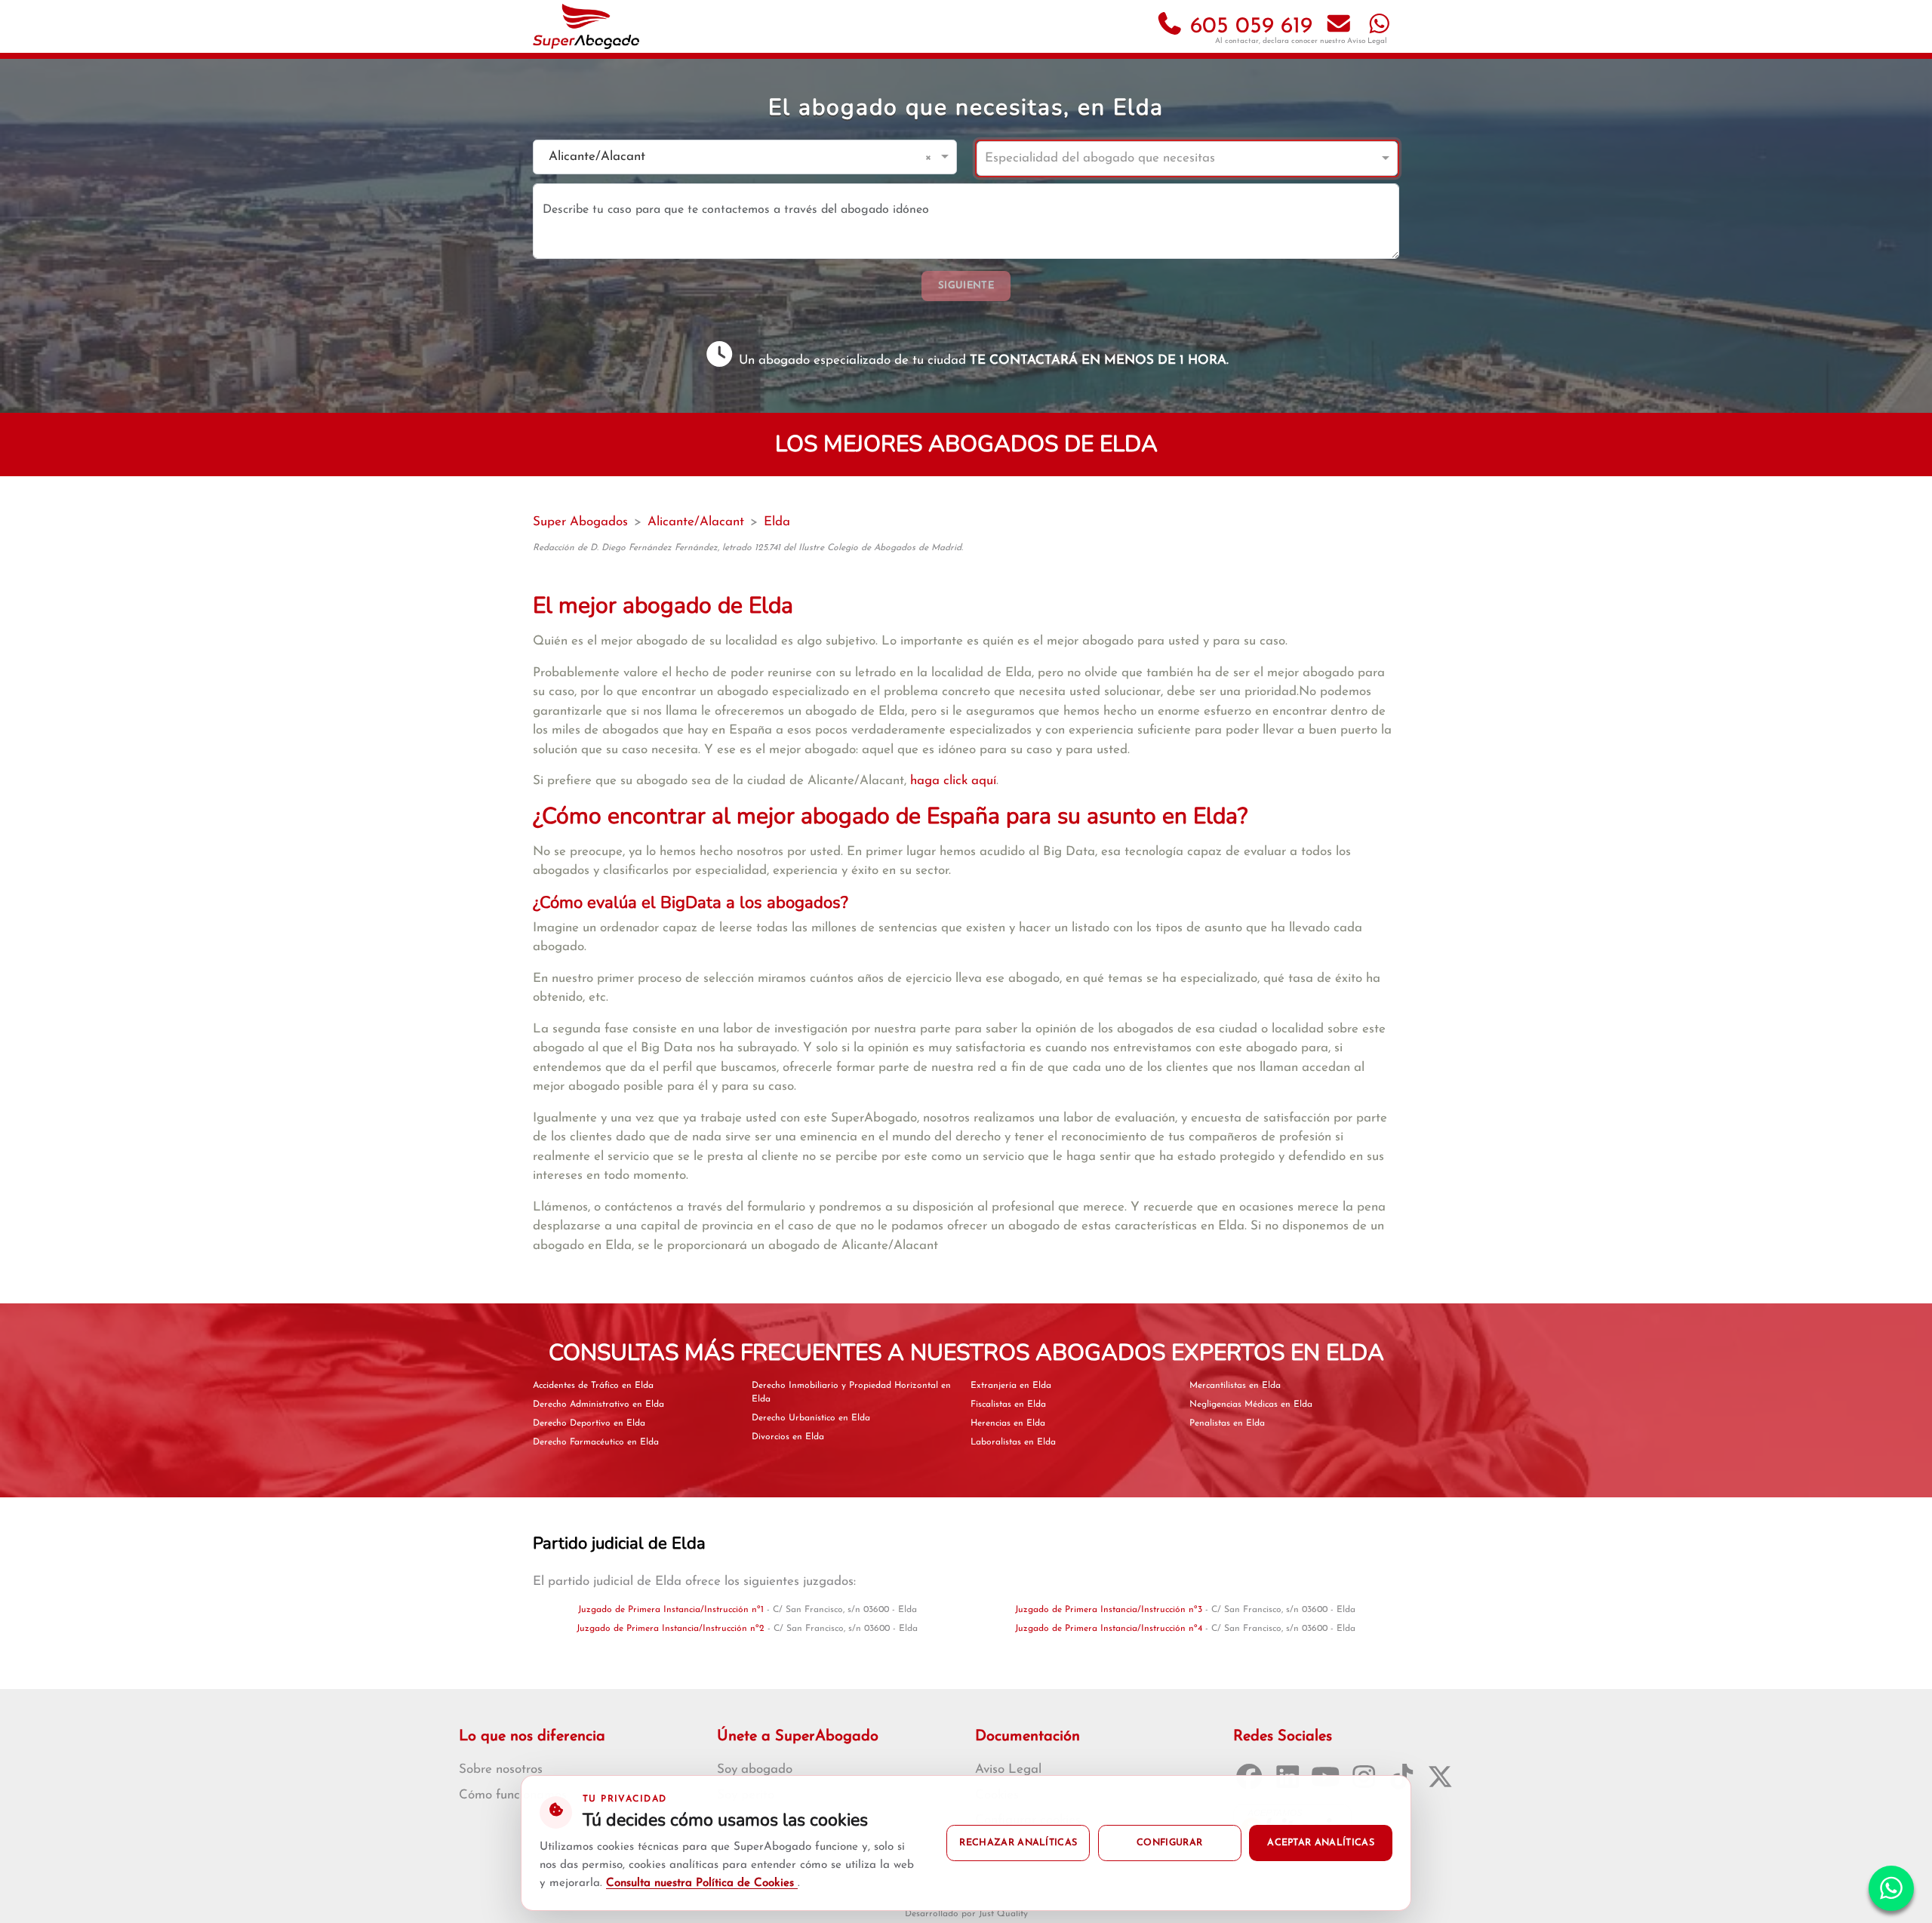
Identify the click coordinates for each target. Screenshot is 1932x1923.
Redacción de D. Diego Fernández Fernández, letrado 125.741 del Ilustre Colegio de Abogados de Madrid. (748, 548)
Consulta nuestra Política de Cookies (702, 1883)
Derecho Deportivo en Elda (589, 1423)
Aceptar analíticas (1321, 1843)
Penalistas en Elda (1227, 1423)
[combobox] (730, 157)
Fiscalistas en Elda (1008, 1405)
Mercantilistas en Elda (1235, 1386)
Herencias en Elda (1008, 1423)
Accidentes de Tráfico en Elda (593, 1386)
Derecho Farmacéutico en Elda (596, 1442)
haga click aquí (953, 781)
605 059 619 (1248, 27)
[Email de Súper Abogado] (1339, 27)
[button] (931, 157)
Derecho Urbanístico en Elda (811, 1418)
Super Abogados (580, 522)
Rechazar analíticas (1018, 1843)
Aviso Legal (1367, 41)
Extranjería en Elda (1011, 1386)
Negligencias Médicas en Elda (1251, 1405)
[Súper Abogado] (586, 26)
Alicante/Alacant (696, 522)
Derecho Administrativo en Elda (598, 1405)
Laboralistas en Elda (1013, 1442)
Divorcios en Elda (788, 1437)
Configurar (1169, 1843)
